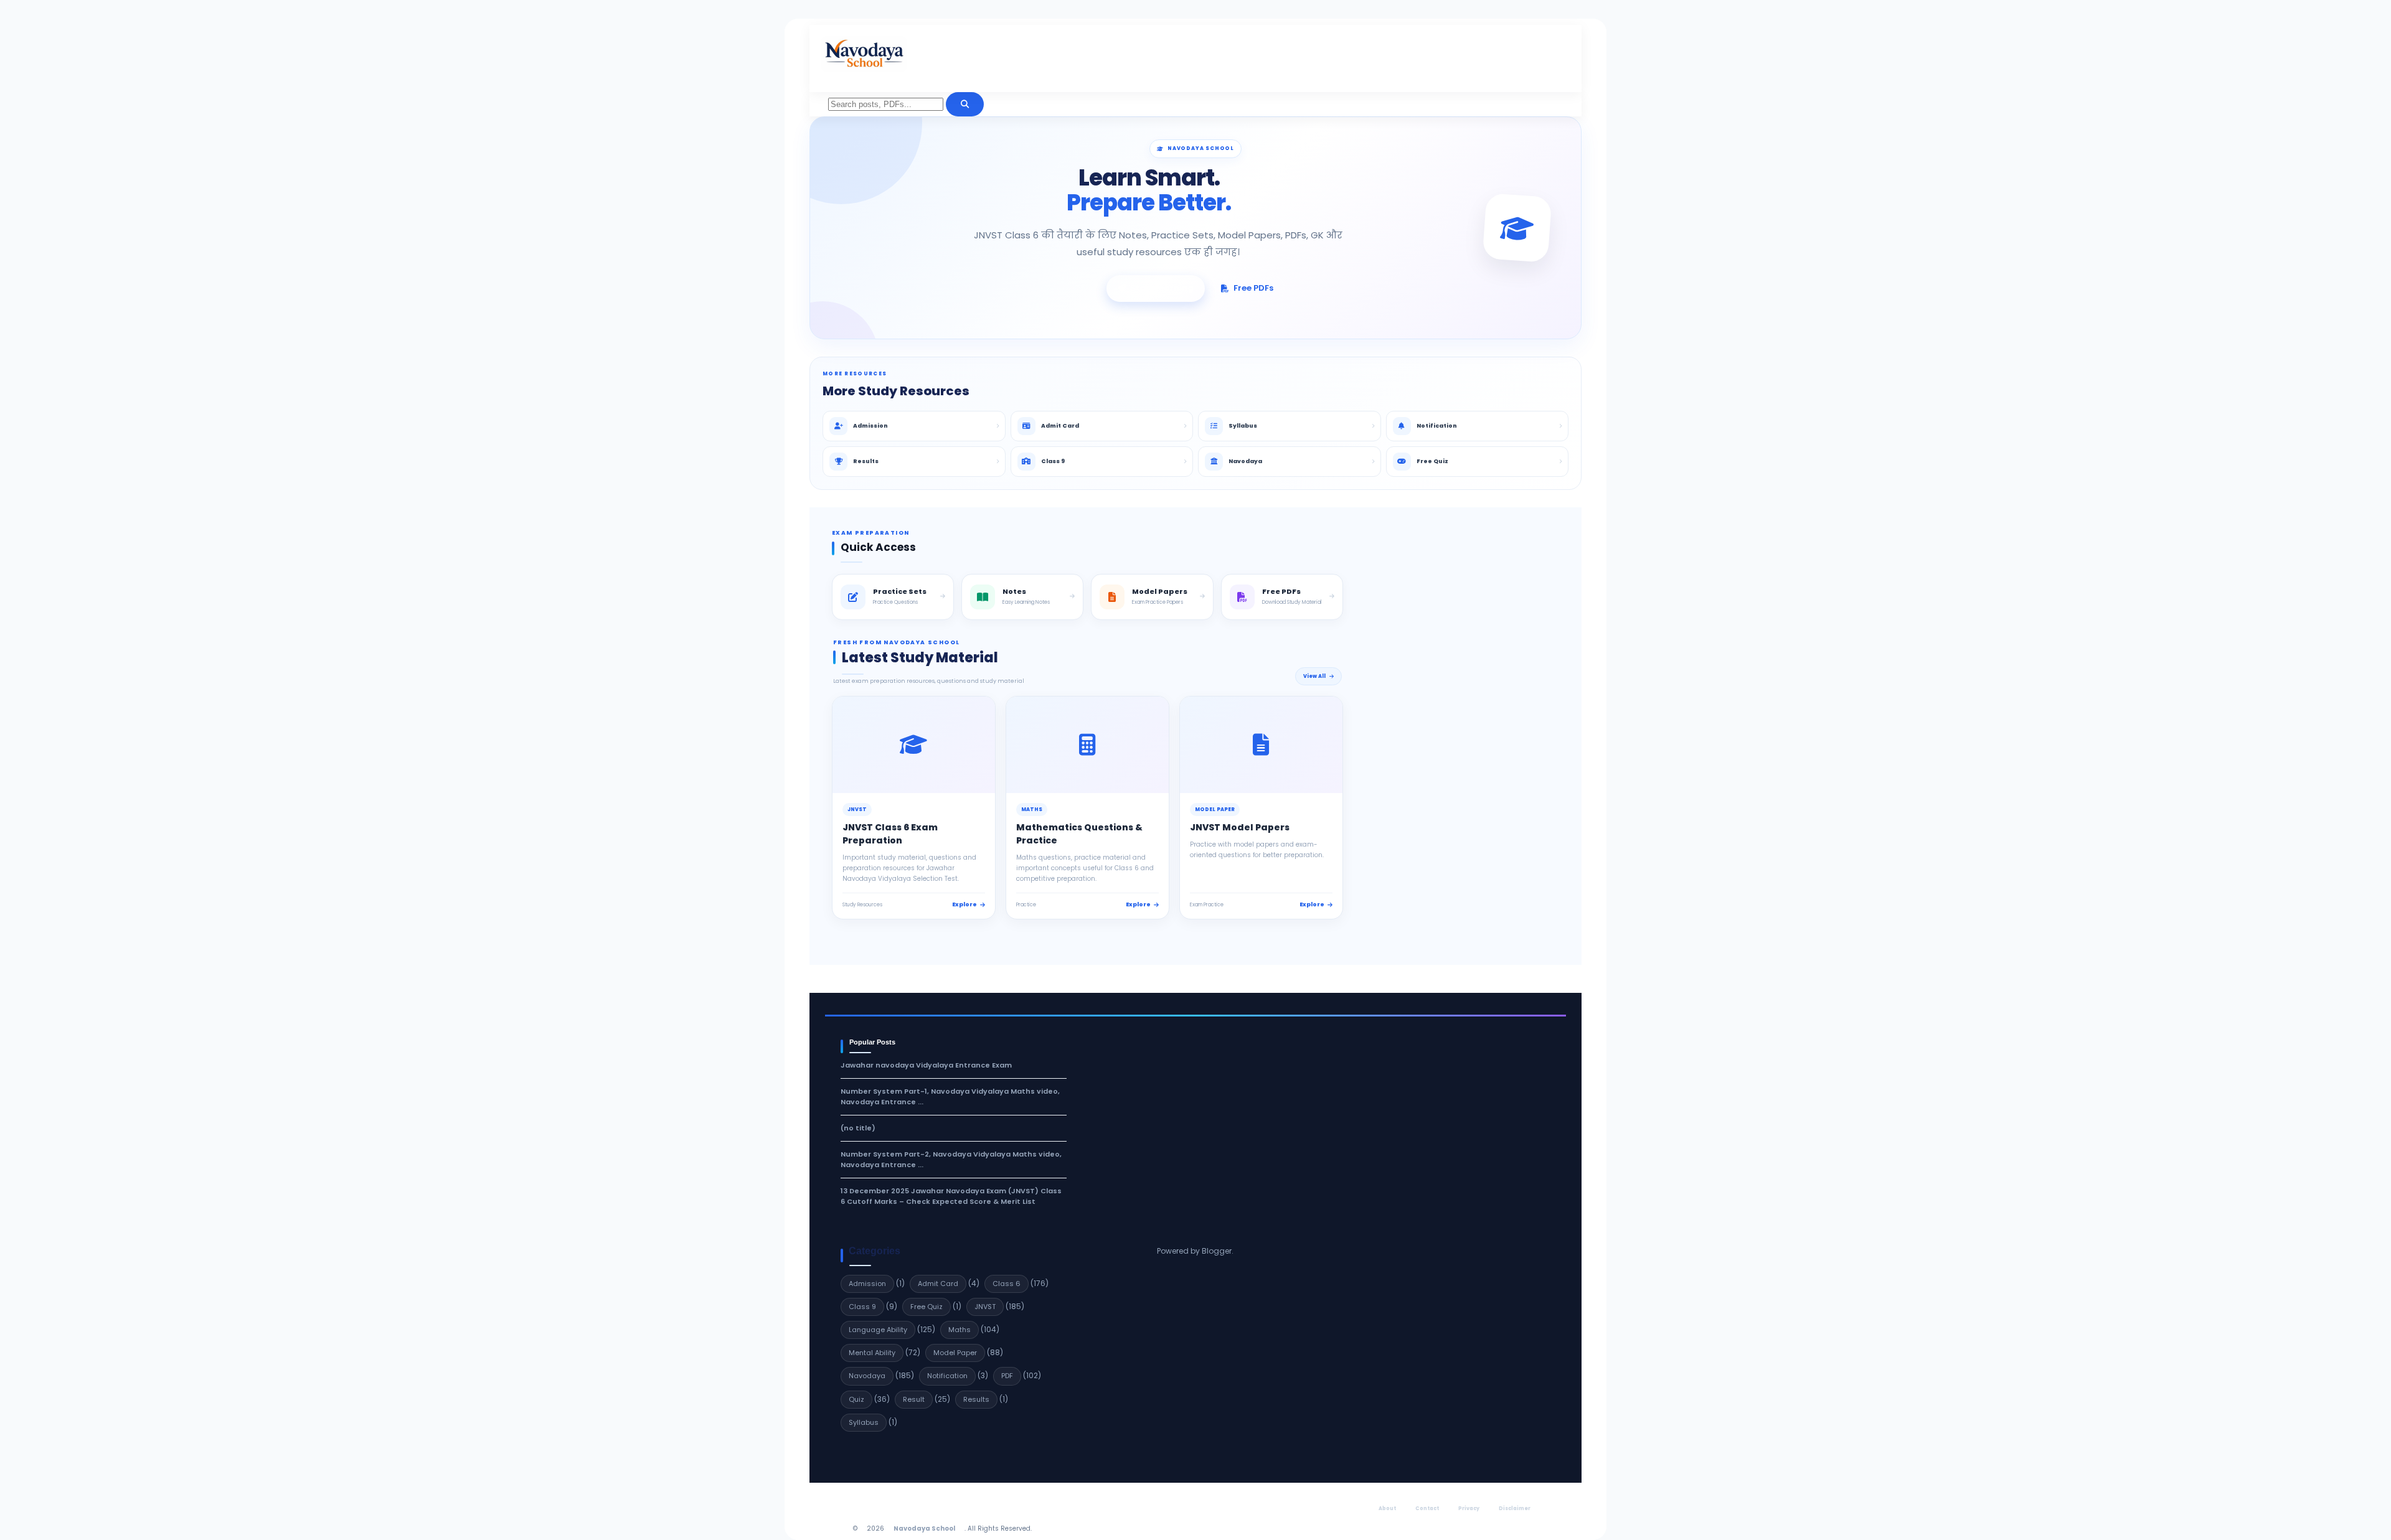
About (1387, 1509)
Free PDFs (1253, 288)
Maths (960, 1330)
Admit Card (938, 1284)
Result (914, 1399)
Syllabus (864, 1422)
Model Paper (955, 1353)
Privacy (1469, 1509)
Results (976, 1399)
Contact (1427, 1509)
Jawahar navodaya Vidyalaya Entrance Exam (926, 1065)
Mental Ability (872, 1353)
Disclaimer (1515, 1509)
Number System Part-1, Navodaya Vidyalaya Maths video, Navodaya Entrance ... (950, 1096)
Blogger (1217, 1251)
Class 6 (1007, 1284)
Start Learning (1162, 288)
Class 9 (862, 1307)
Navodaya (867, 1376)
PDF (1007, 1376)
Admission (867, 1284)
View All (1314, 676)
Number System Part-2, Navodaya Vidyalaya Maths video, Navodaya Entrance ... (951, 1159)
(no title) (858, 1128)
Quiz (856, 1399)
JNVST (985, 1307)
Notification (947, 1376)
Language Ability (878, 1330)
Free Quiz (927, 1307)
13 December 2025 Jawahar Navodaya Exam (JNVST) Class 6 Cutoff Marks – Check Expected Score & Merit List (951, 1196)
